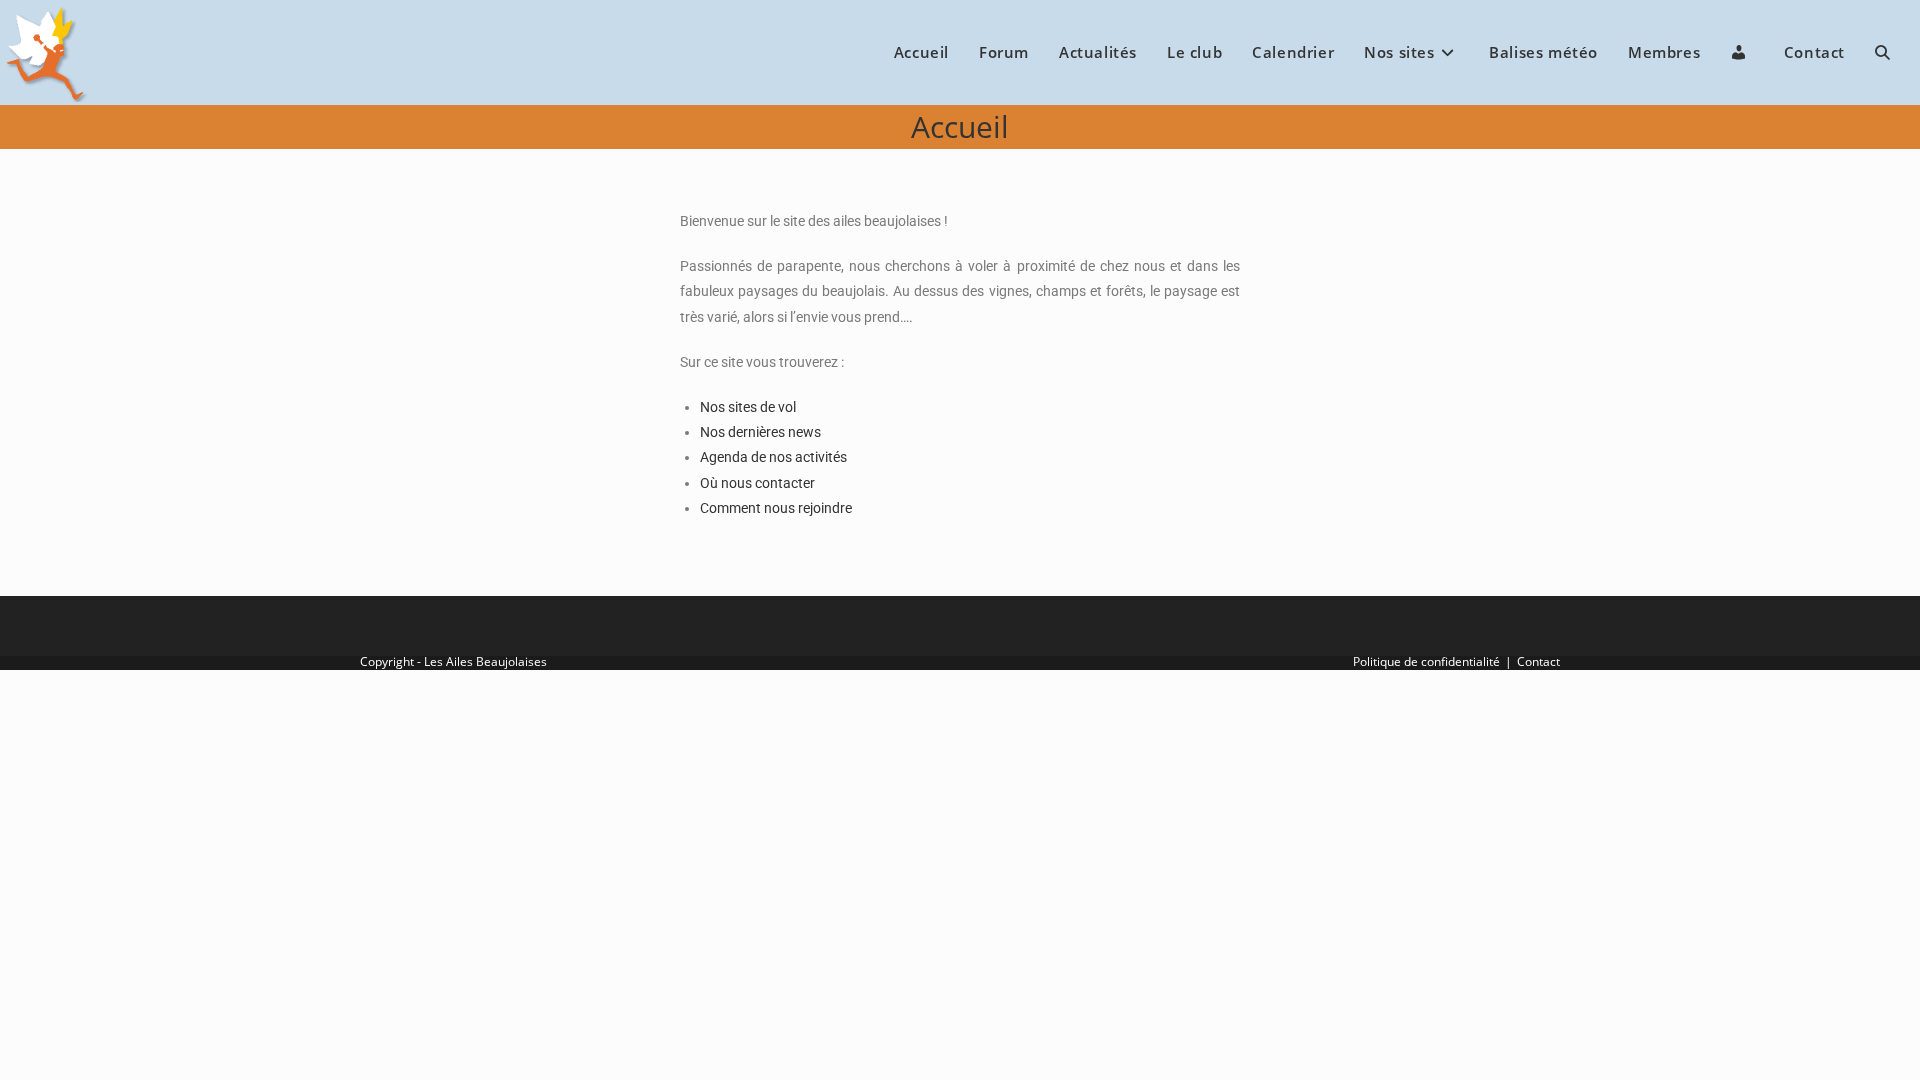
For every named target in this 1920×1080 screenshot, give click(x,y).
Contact (1538, 661)
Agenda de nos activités (773, 457)
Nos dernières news (760, 432)
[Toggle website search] (1882, 52)
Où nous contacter (757, 483)
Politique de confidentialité (1426, 661)
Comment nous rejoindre (776, 508)
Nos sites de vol (748, 407)
